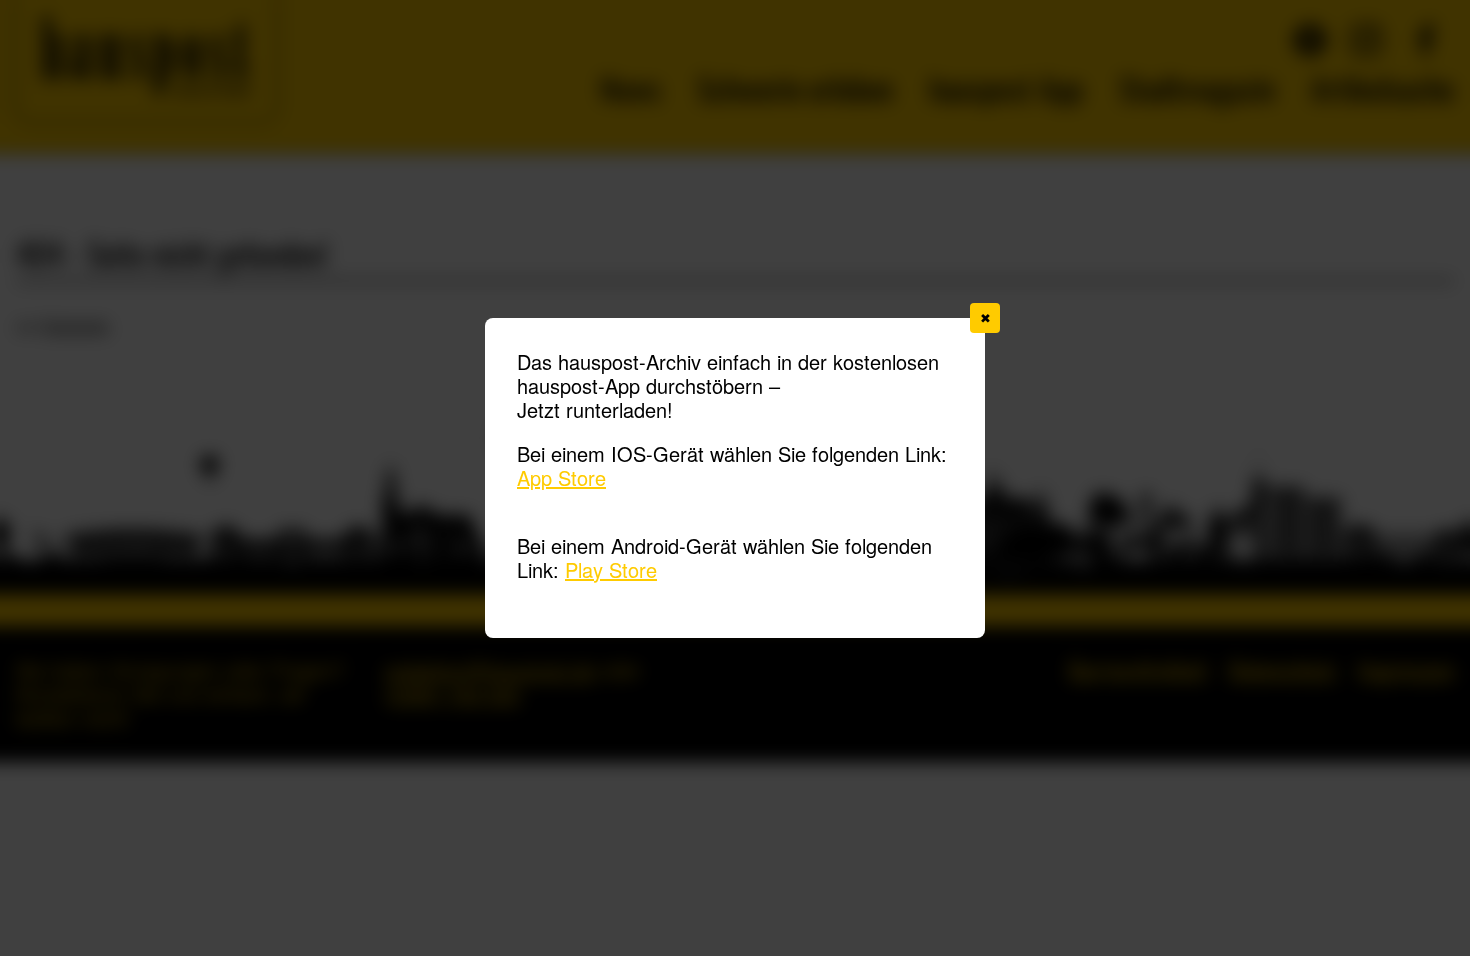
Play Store (611, 569)
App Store (561, 477)
